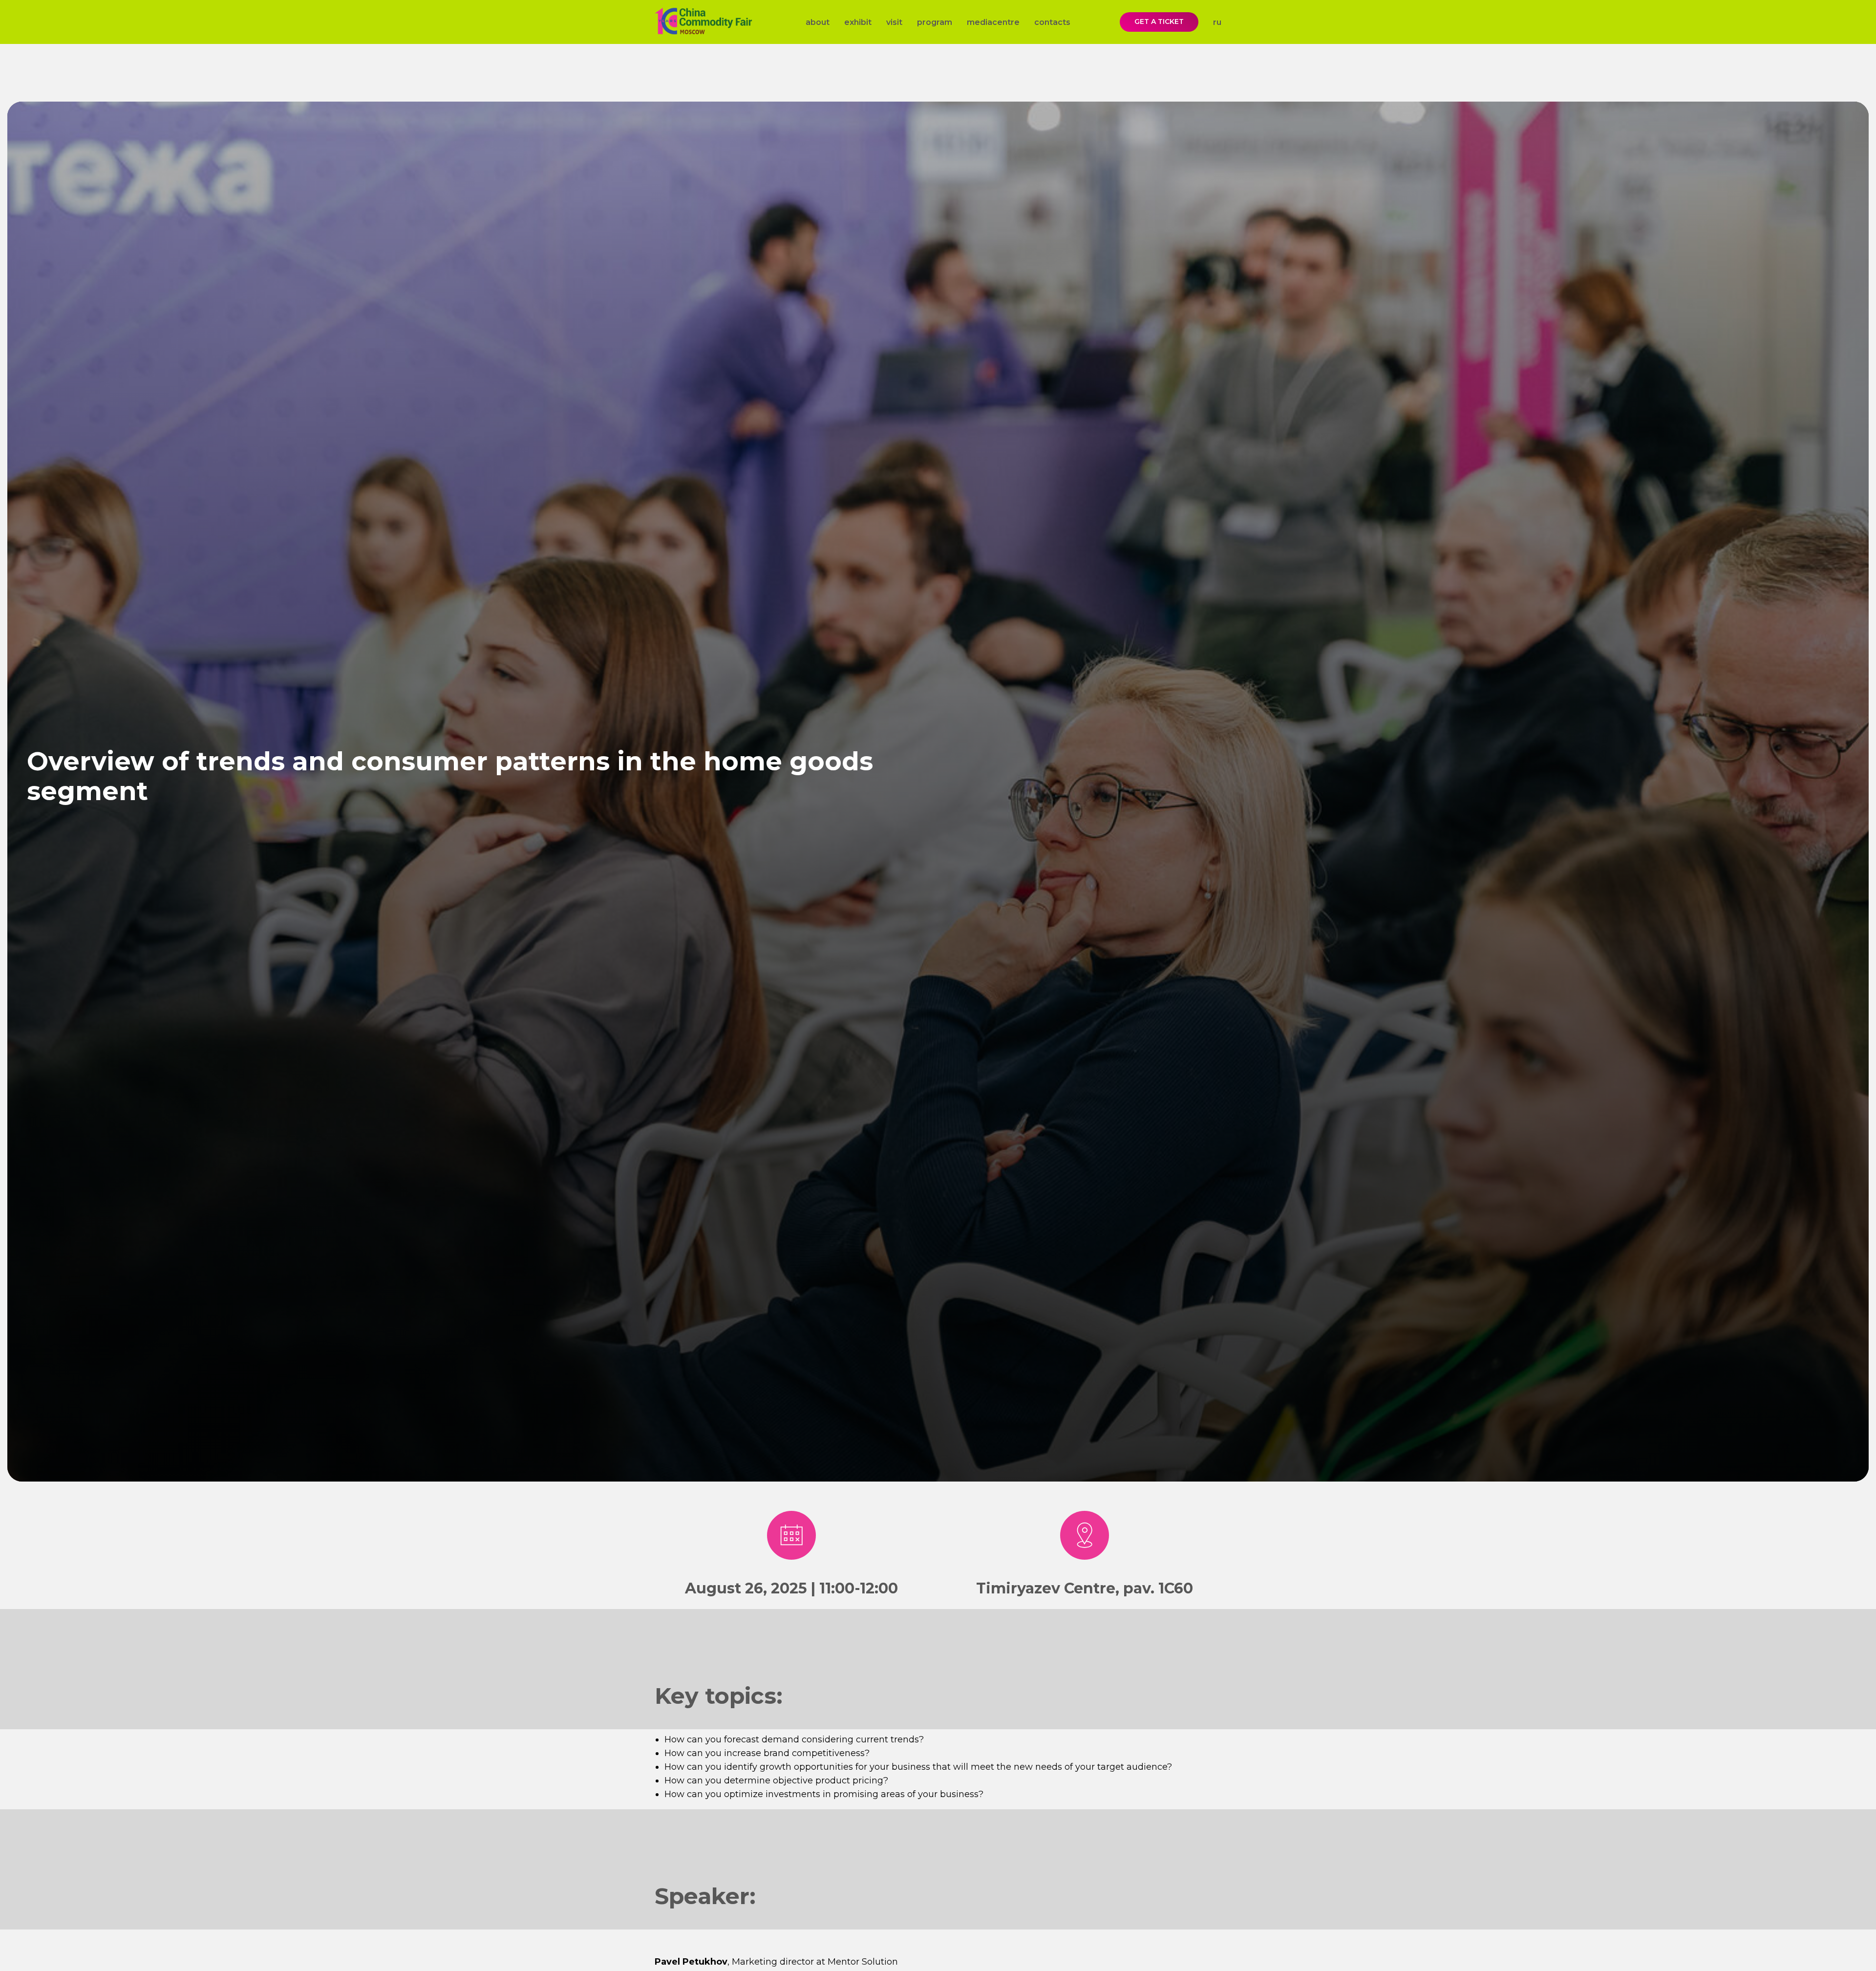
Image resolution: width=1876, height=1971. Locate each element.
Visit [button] (894, 22)
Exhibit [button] (858, 22)
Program (935, 22)
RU (1217, 22)
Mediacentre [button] (993, 22)
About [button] (818, 22)
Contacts (1052, 22)
